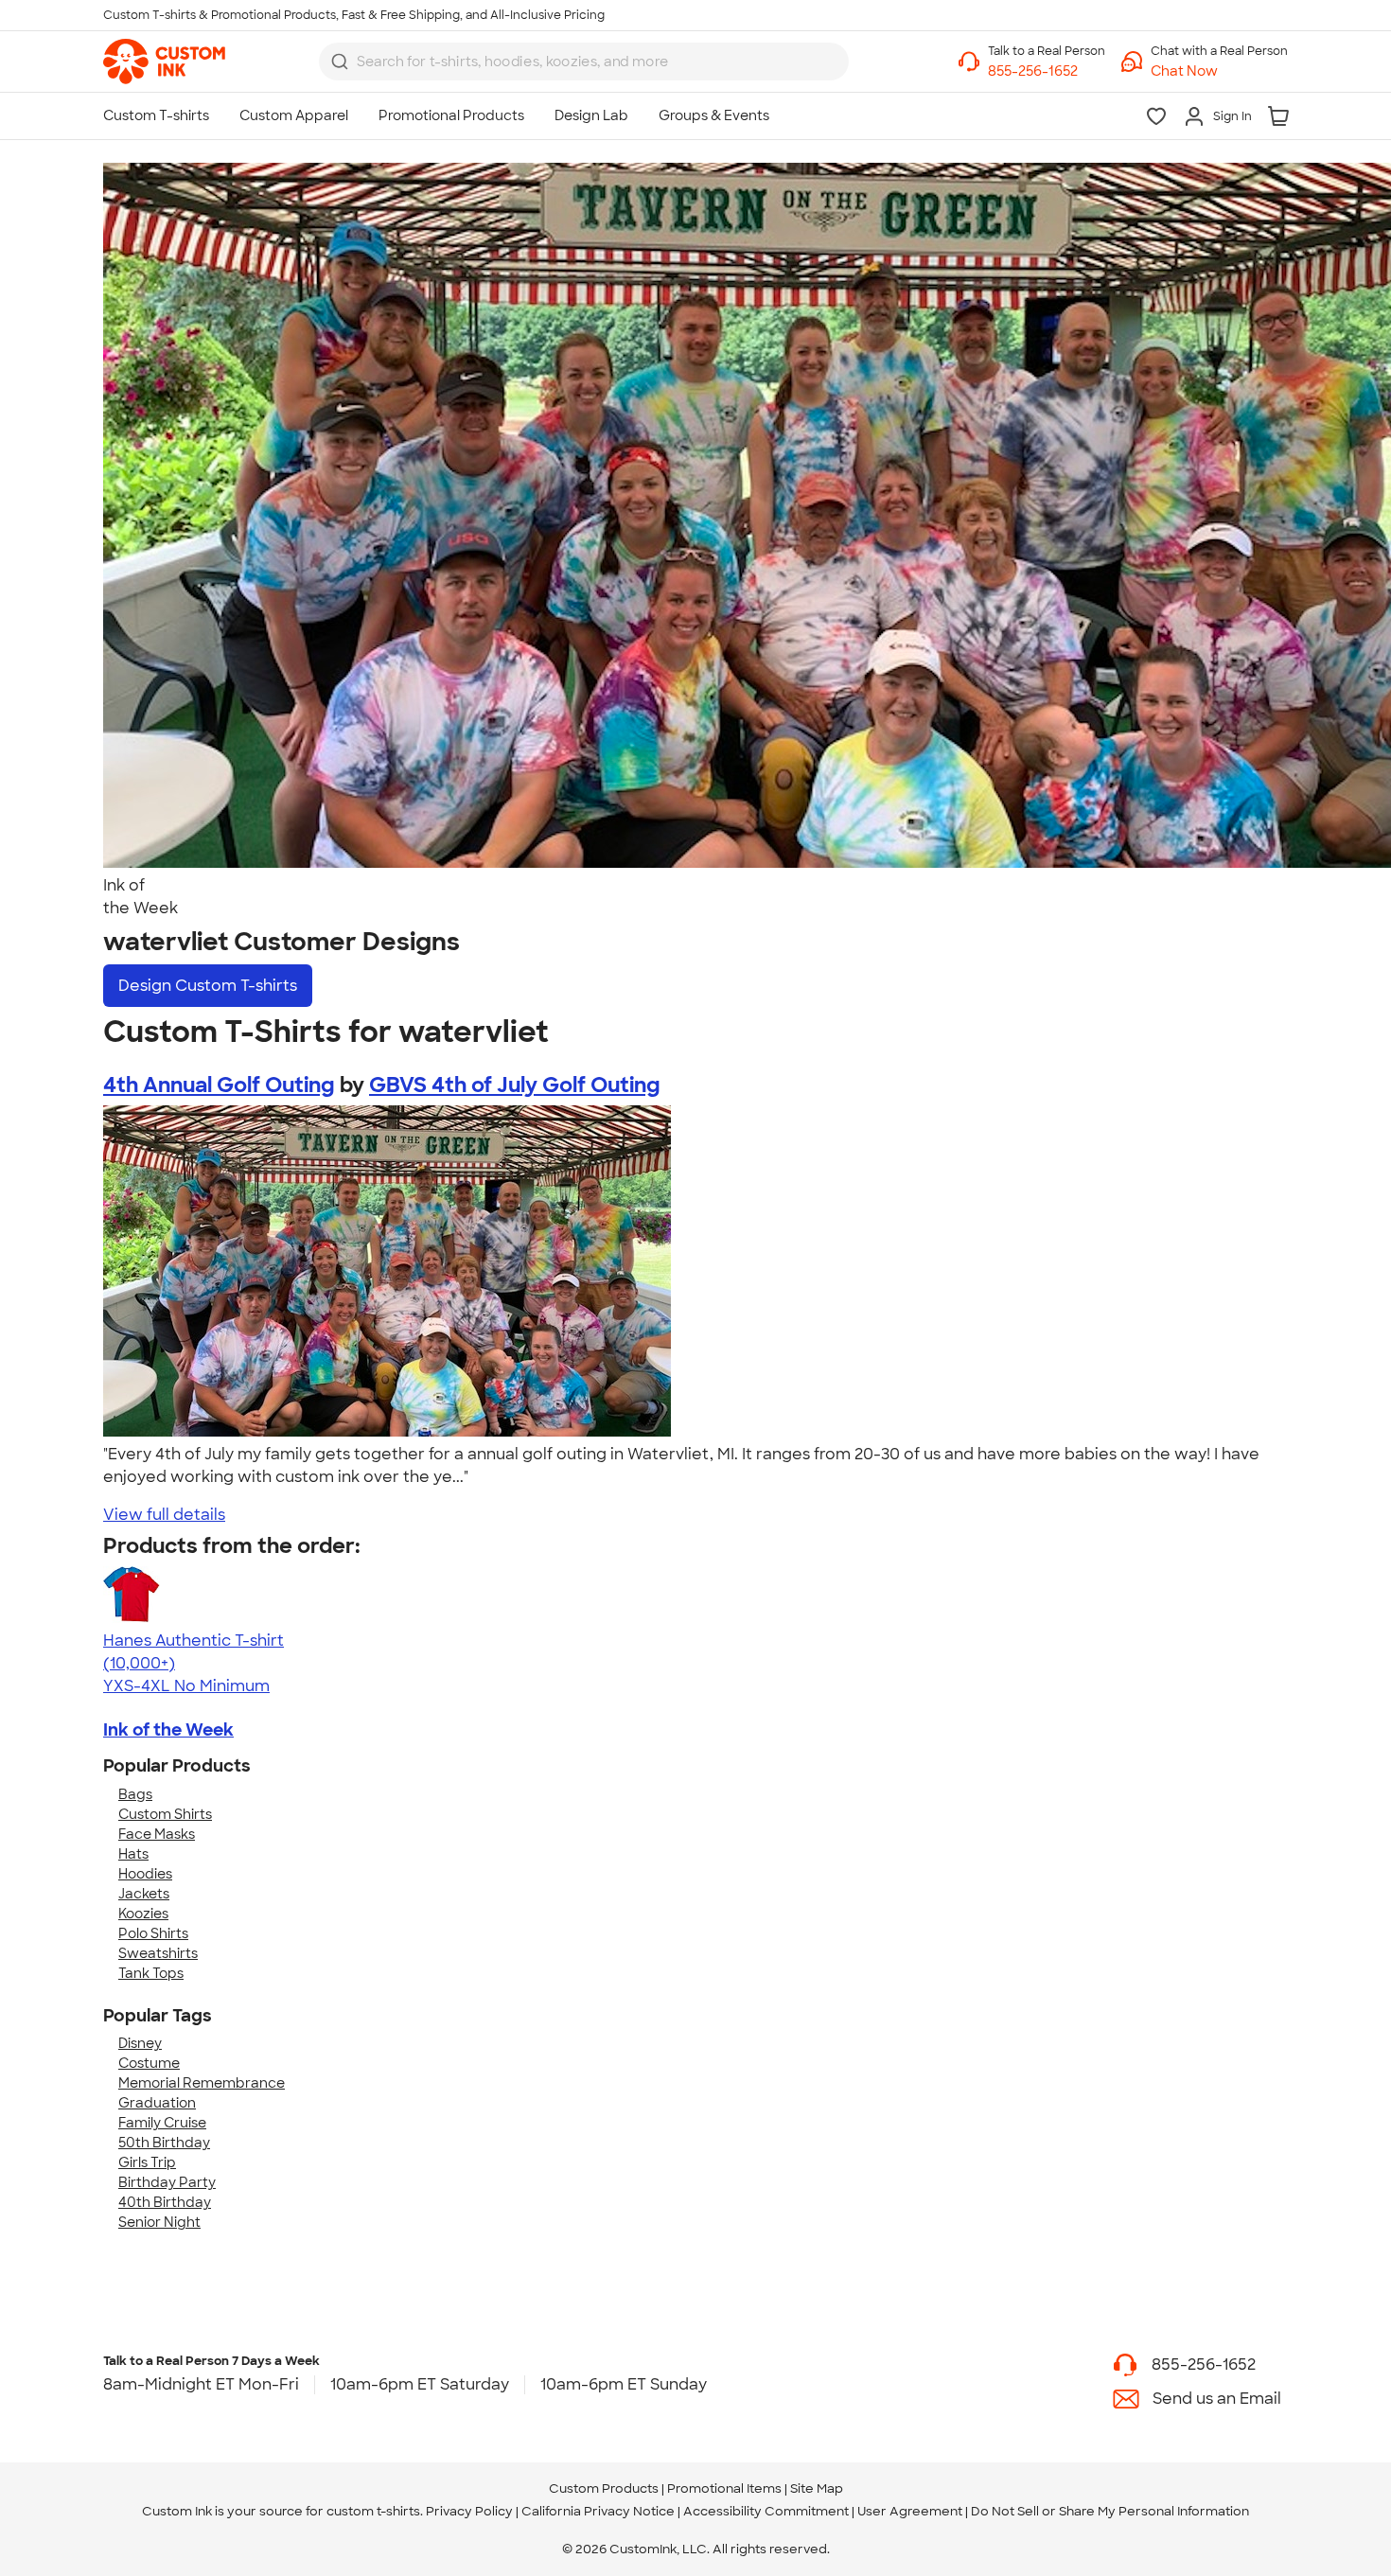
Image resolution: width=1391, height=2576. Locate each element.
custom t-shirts (373, 2511)
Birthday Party (167, 2182)
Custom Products (604, 2488)
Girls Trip (147, 2162)
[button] (1219, 71)
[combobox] (584, 62)
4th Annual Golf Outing (219, 1085)
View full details (164, 1515)
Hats (133, 1854)
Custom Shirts (165, 1814)
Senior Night (159, 2222)
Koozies (143, 1914)
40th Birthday (165, 2202)
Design (208, 986)
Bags (135, 1794)
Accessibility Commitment (766, 2511)
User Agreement (910, 2511)
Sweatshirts (158, 1953)
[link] (164, 62)
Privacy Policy (469, 2511)
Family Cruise (162, 2123)
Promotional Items (724, 2488)
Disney (140, 2043)
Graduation (157, 2103)
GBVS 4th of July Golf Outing (515, 1085)
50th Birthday (164, 2143)
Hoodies (145, 1874)
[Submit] (340, 62)
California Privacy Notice (598, 2511)
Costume (149, 2063)
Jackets (144, 1894)
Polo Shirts (153, 1933)
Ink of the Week (168, 1730)
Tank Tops (151, 1973)
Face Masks (157, 1834)
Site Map (817, 2488)
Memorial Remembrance (202, 2083)
